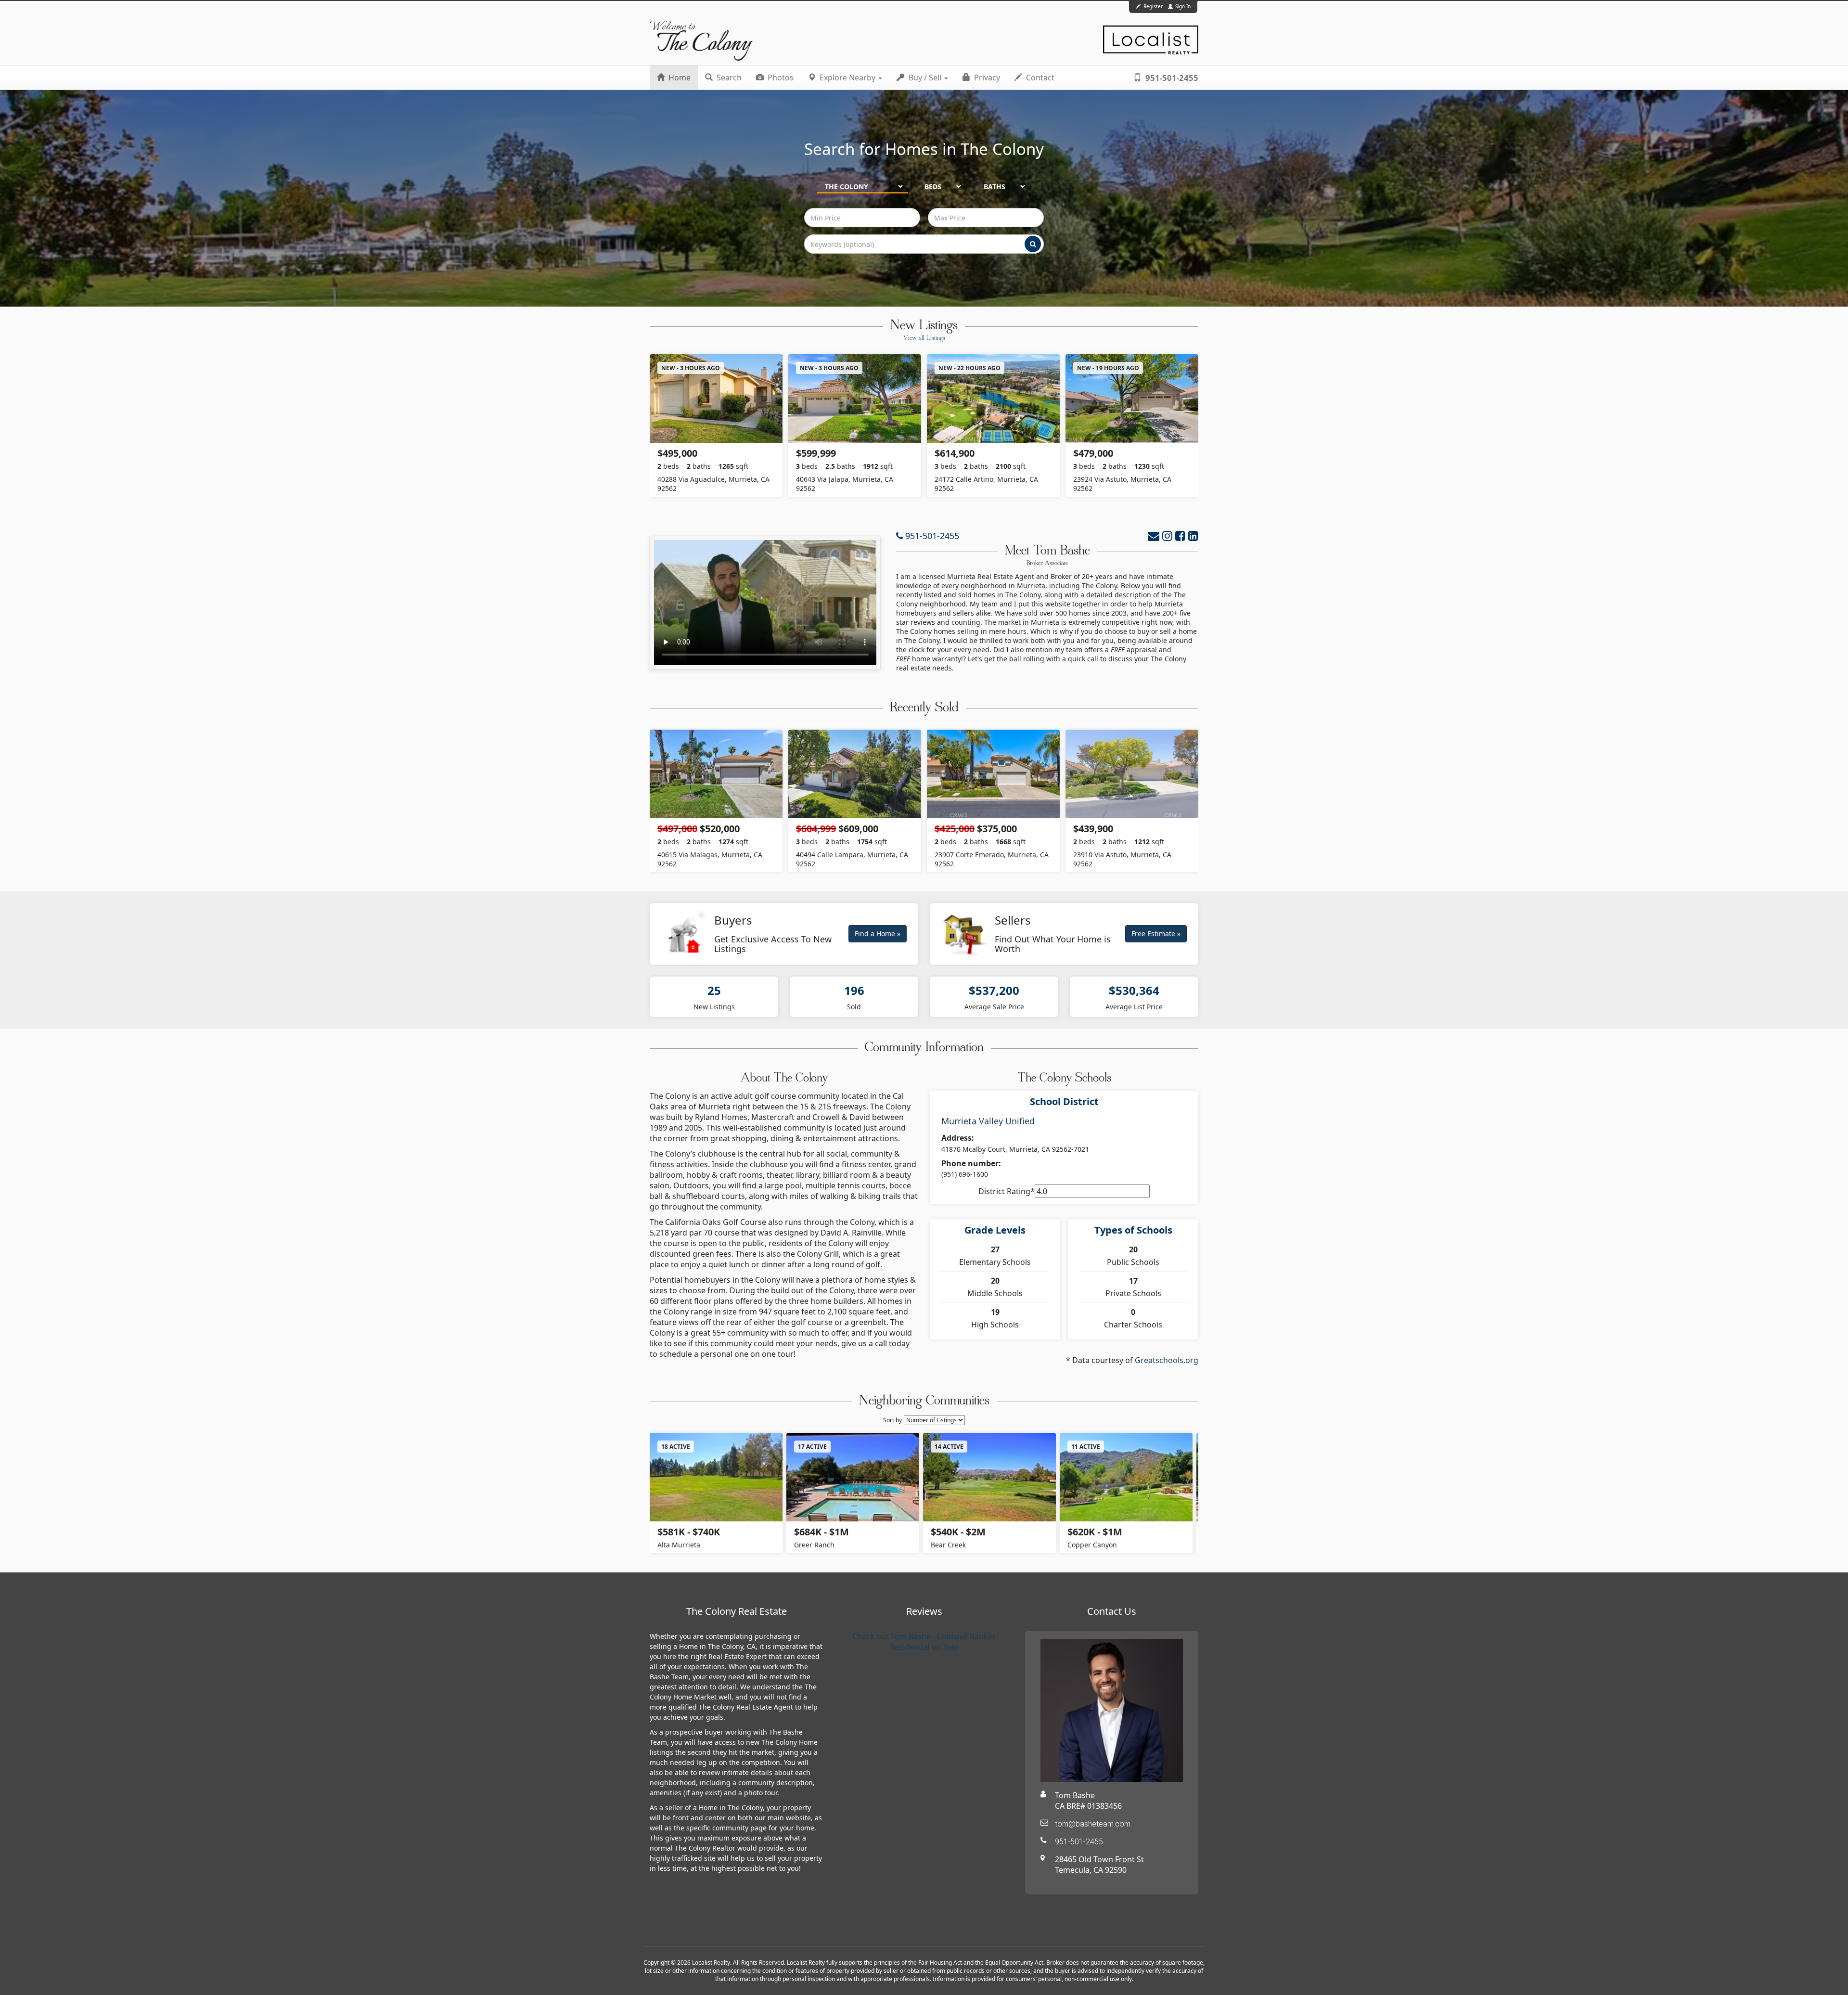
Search (728, 77)
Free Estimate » (1156, 933)
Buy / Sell (925, 77)
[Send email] (1154, 535)
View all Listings (924, 338)
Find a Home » (878, 933)
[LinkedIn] (1193, 535)
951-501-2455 (1171, 78)
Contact (1039, 77)
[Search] (1033, 244)
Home (679, 77)
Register (1153, 6)
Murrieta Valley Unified (988, 1121)
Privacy (986, 77)
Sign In (1182, 6)
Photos (780, 77)
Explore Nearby (847, 77)
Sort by (892, 1420)
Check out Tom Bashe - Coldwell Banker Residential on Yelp (924, 1642)
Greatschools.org (1167, 1360)
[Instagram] (1167, 535)
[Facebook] (1180, 535)
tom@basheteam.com (1093, 1824)
